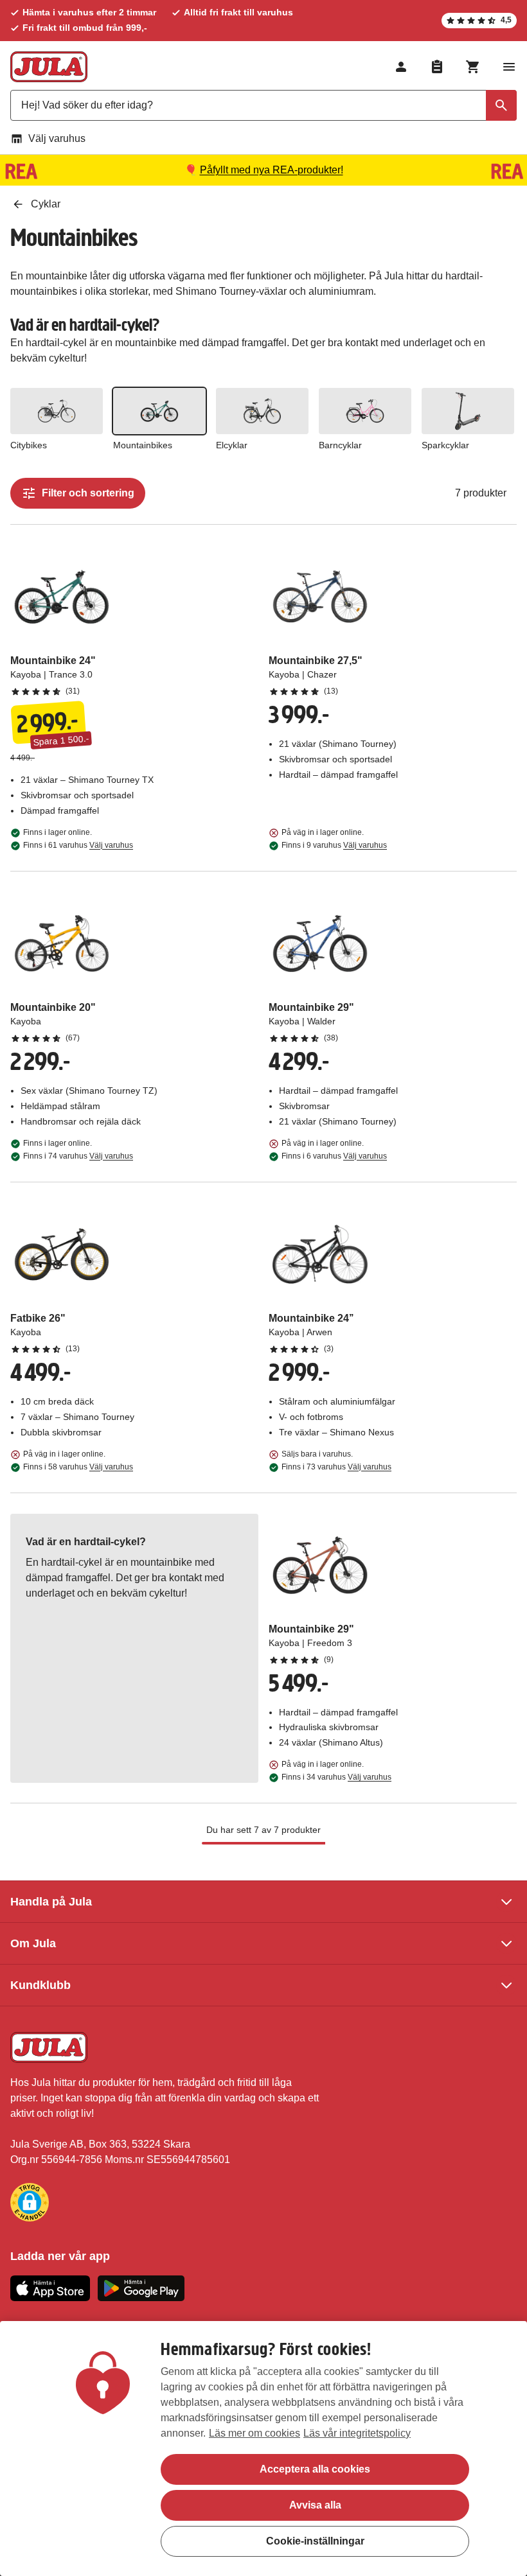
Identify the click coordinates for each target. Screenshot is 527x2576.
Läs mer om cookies (255, 2433)
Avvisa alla (315, 2505)
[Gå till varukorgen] (473, 67)
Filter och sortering (88, 493)
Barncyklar (340, 445)
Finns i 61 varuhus (78, 845)
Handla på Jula (51, 1902)
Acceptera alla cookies (315, 2469)
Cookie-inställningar (315, 2541)
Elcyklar (232, 445)
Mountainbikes (143, 445)
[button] (30, 2202)
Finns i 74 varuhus (78, 1156)
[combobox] (263, 105)
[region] (263, 2449)
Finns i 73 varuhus (336, 1467)
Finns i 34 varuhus (336, 1777)
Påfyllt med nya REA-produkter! (272, 170)
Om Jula (33, 1943)
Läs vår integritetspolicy (357, 2433)
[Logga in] (401, 67)
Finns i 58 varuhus (78, 1467)
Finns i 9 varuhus (334, 845)
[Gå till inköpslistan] (437, 67)
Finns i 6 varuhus (334, 1156)
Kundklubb (40, 1985)
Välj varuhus (57, 138)
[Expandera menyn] (509, 67)
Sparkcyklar (445, 445)
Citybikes (29, 445)
